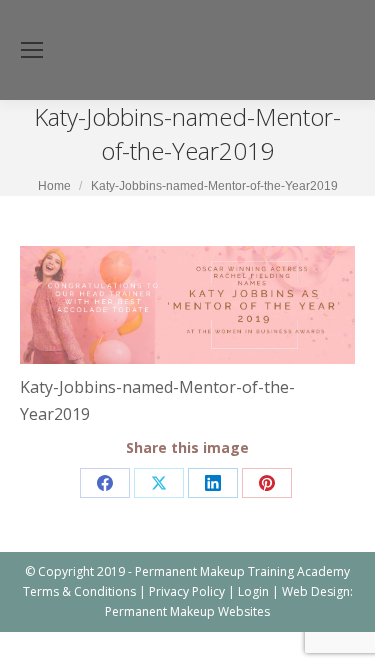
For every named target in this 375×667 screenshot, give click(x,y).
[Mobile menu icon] (32, 50)
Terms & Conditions (79, 591)
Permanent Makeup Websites (187, 611)
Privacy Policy (187, 591)
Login (253, 591)
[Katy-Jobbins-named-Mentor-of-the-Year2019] (187, 305)
